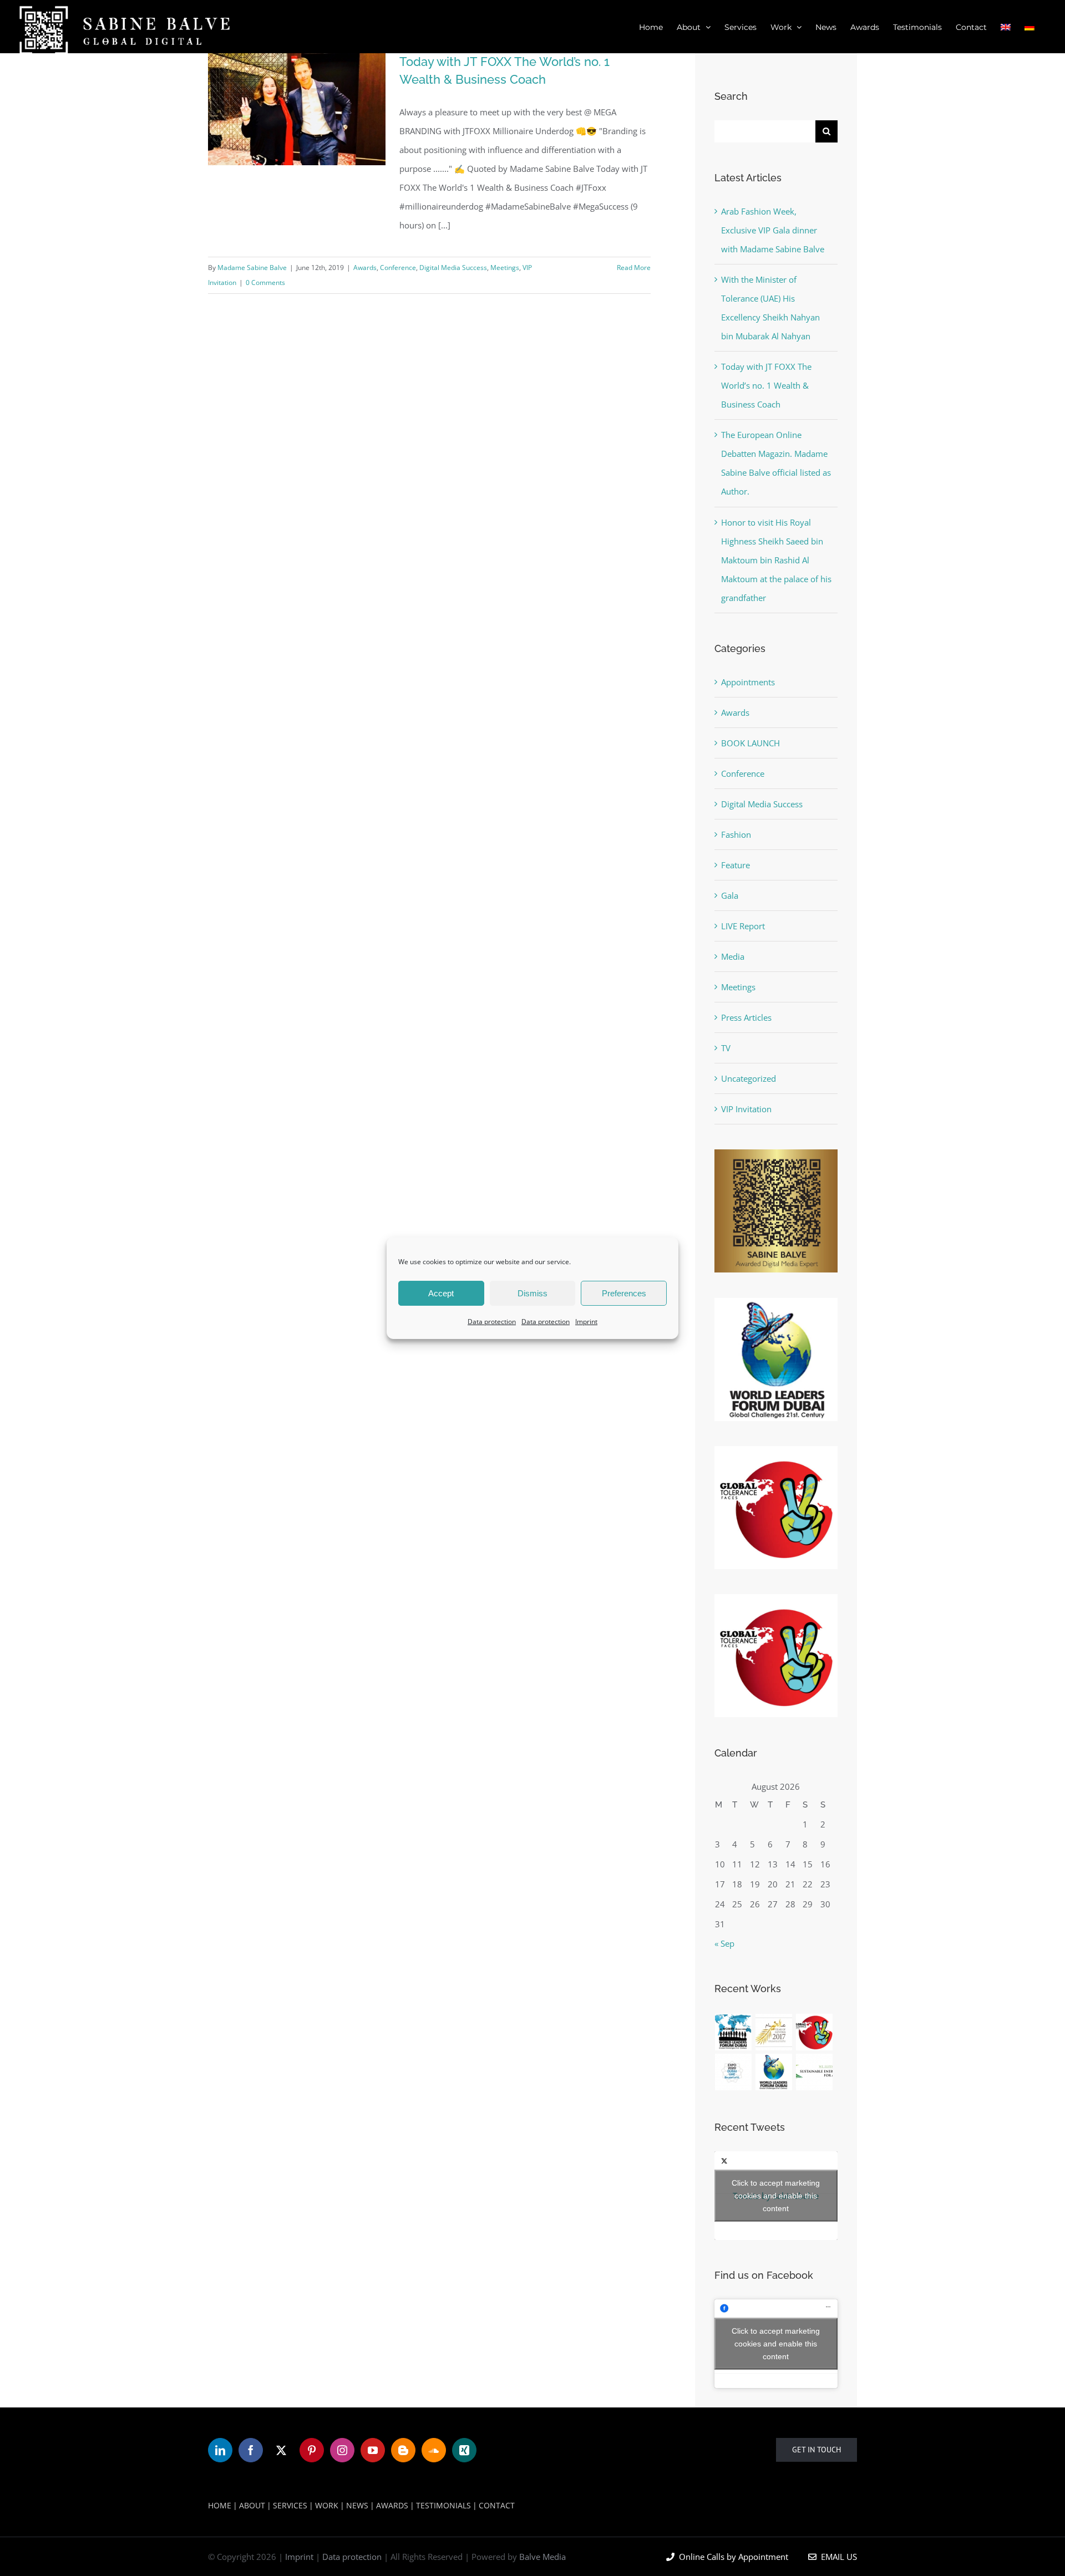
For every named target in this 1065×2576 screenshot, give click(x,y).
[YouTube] (373, 2450)
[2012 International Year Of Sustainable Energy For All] (815, 2072)
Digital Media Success (453, 268)
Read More (634, 268)
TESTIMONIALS (443, 2505)
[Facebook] (251, 2450)
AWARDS (392, 2505)
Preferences (624, 1293)
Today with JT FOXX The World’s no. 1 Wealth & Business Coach (766, 385)
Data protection (492, 1322)
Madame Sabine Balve (252, 268)
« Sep (724, 1943)
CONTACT (497, 2505)
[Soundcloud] (434, 2450)
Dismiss (532, 1293)
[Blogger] (403, 2450)
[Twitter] (281, 2450)
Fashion (736, 834)
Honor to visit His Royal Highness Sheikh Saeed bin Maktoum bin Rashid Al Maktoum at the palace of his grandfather (776, 560)
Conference (398, 268)
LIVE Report (743, 926)
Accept (441, 1293)
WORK (327, 2505)
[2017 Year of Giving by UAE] (774, 2032)
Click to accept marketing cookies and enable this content (776, 2196)
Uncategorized (749, 1078)
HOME (220, 2505)
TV (726, 1048)
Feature (736, 865)
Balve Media (542, 2557)
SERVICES (290, 2505)
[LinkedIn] (220, 2450)
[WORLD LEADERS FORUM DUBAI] (774, 2072)
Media (733, 956)
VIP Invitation (746, 1109)
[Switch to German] (1029, 27)
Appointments (748, 682)
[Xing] (464, 2450)
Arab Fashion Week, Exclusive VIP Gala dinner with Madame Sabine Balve (773, 230)
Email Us (837, 2557)
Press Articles (746, 1017)
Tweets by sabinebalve (776, 2196)
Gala (730, 895)
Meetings (505, 268)
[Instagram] (342, 2450)
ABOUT (252, 2505)
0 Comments (265, 282)
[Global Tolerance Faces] (815, 2032)
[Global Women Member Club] (734, 2032)
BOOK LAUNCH (750, 743)
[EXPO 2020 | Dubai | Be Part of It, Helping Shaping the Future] (734, 2072)
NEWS (357, 2505)
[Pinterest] (312, 2450)
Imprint (586, 1322)
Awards (365, 268)
